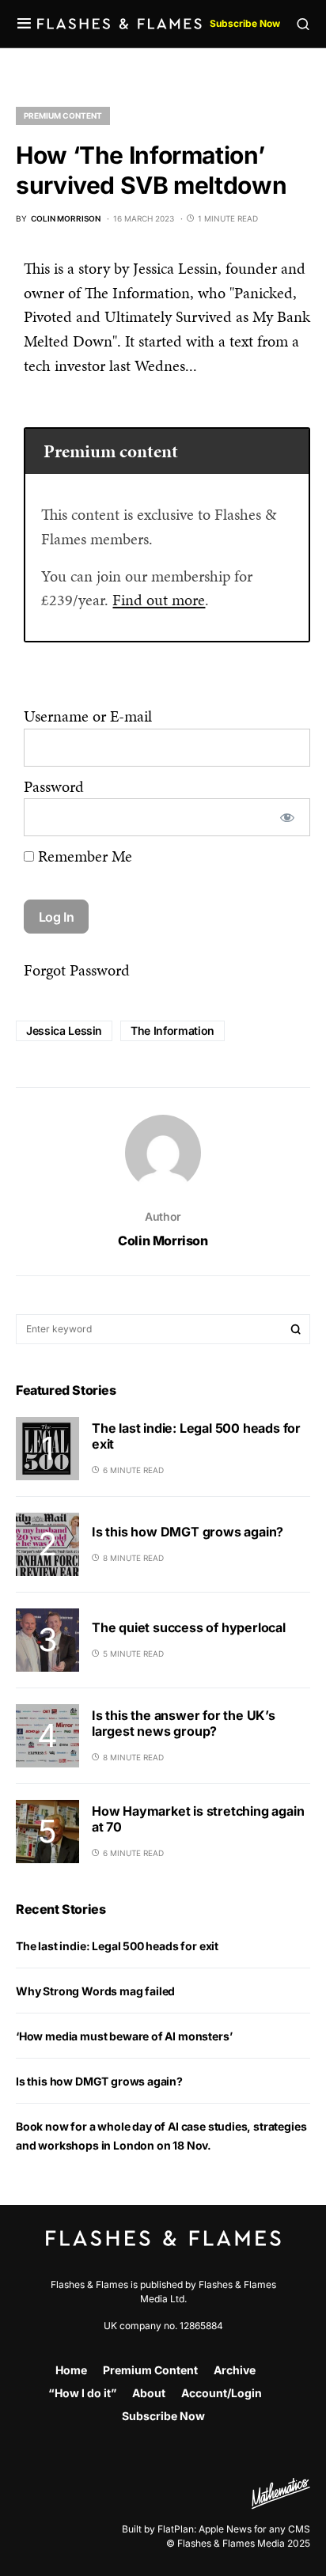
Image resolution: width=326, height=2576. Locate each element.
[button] (24, 24)
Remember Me (83, 856)
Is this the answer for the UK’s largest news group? (184, 1723)
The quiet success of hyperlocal (189, 1627)
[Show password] (287, 817)
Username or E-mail (88, 716)
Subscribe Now (245, 23)
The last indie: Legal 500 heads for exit (117, 1946)
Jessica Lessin (64, 1030)
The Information (172, 1030)
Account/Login (222, 2393)
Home (71, 2370)
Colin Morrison (163, 1241)
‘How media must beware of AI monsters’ (124, 2036)
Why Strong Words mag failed (95, 1991)
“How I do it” (82, 2393)
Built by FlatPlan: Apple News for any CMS (216, 2529)
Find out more (159, 600)
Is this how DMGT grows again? (188, 1532)
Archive (235, 2370)
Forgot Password (77, 970)
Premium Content (63, 116)
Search (296, 1329)
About (149, 2393)
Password (54, 786)
